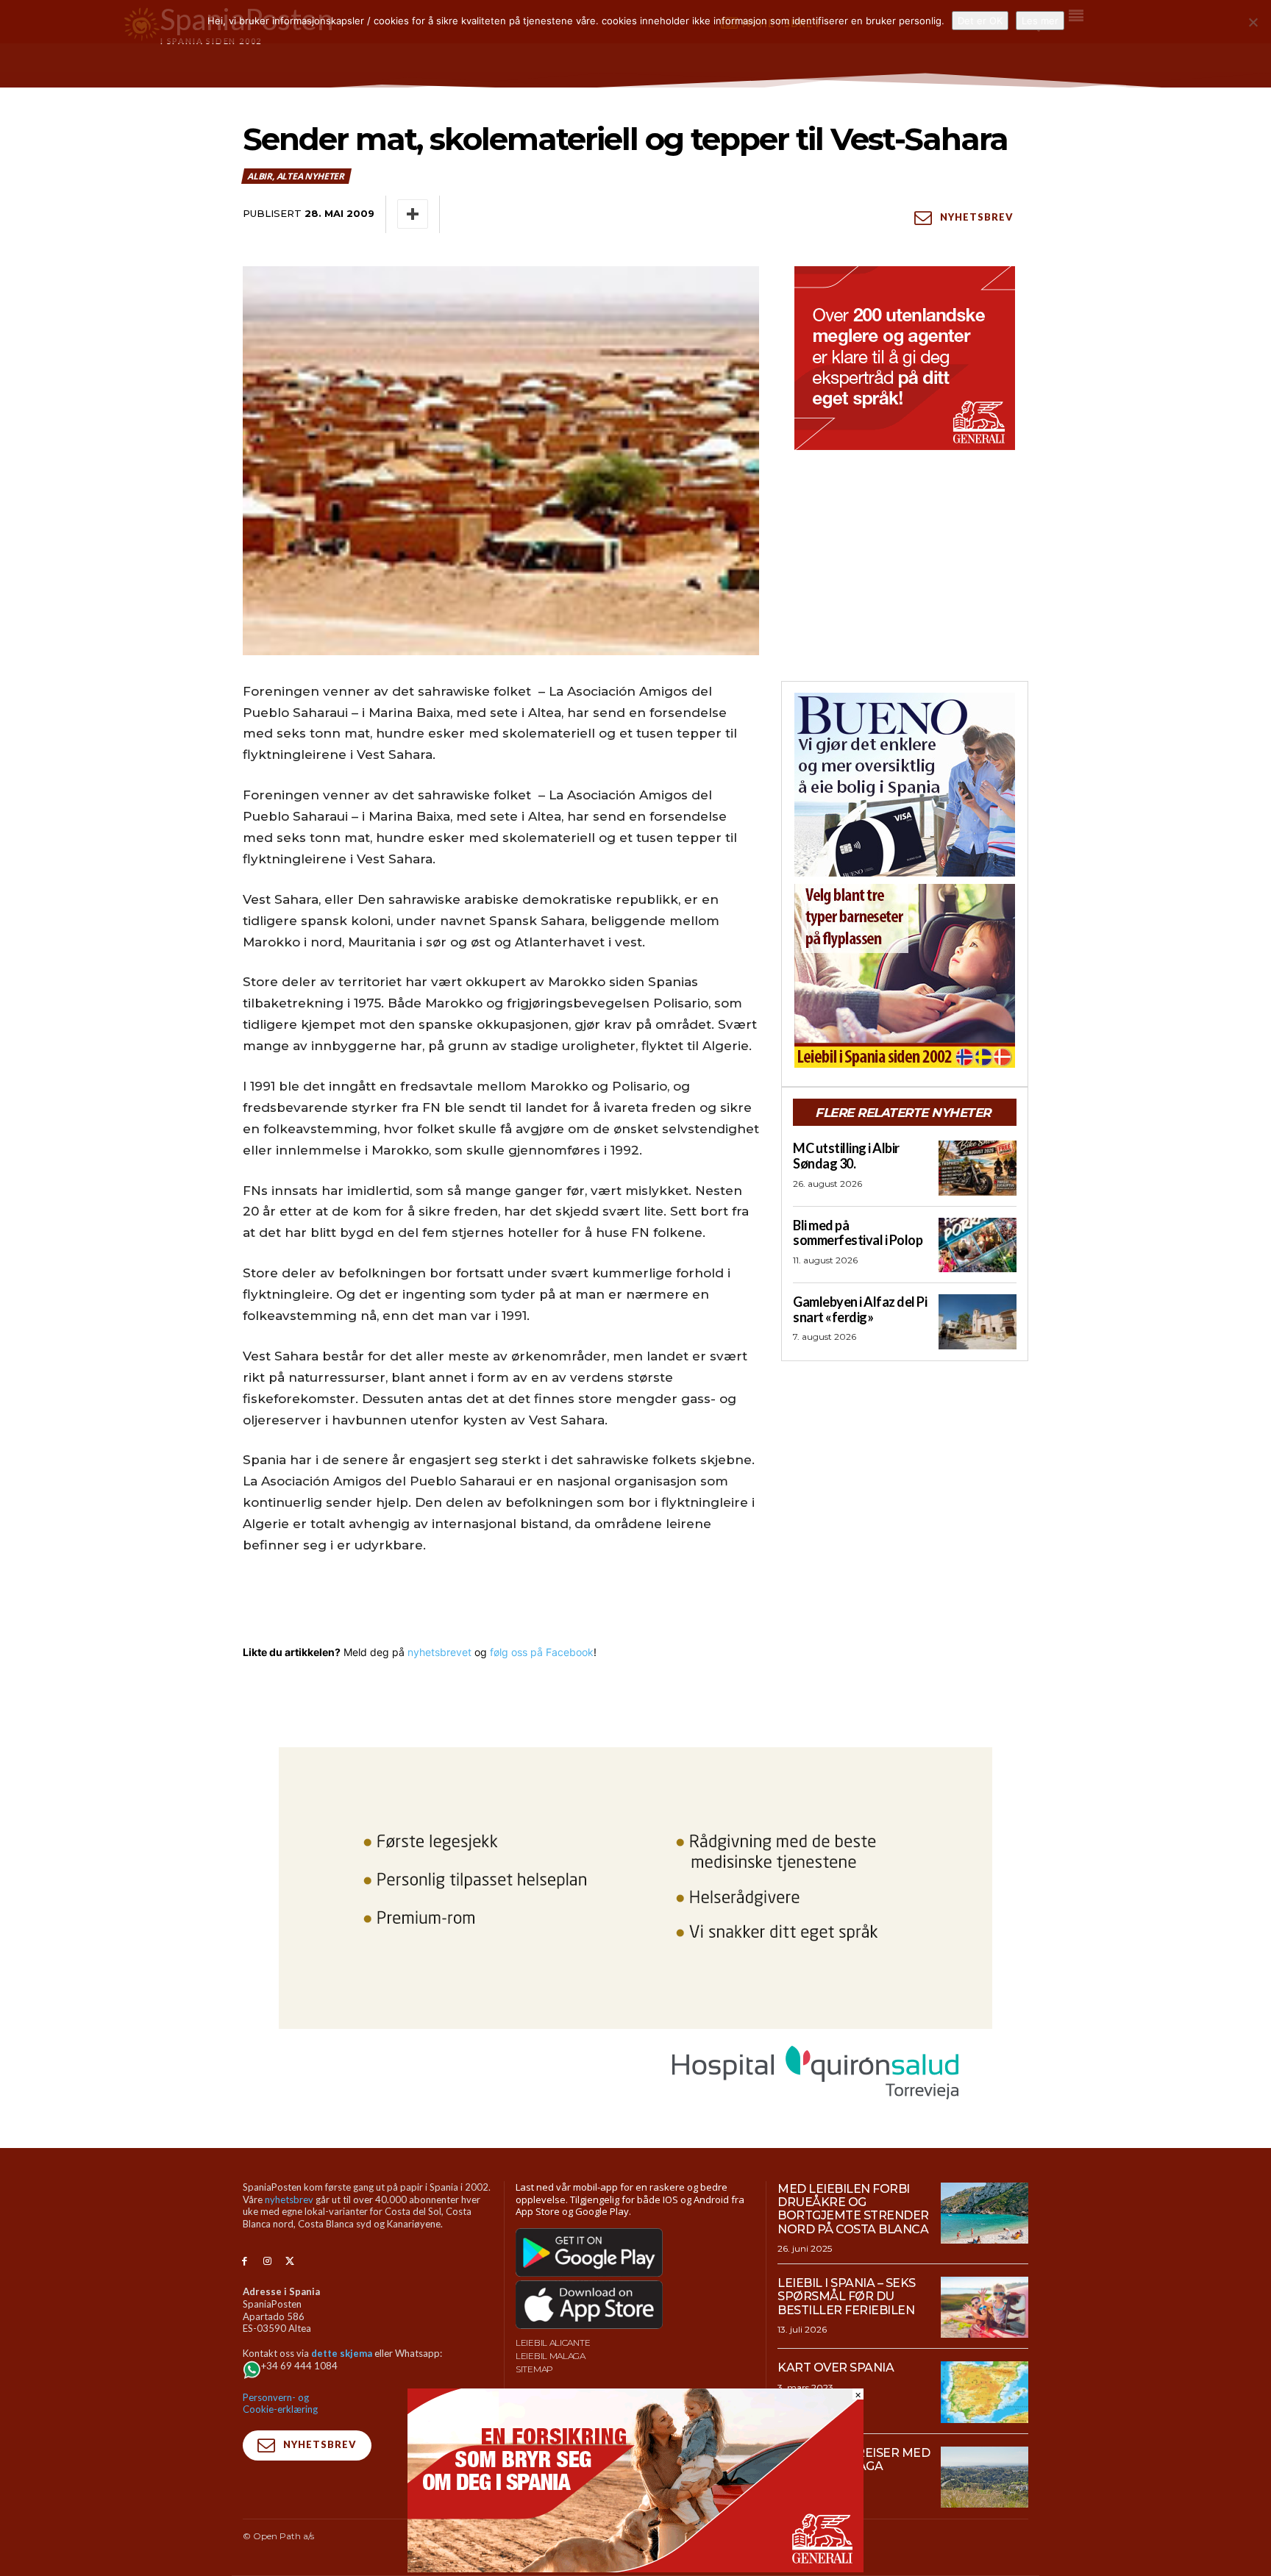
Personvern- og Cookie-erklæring (280, 2404)
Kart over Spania (836, 2368)
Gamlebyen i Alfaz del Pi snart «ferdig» (860, 1309)
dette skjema (342, 2353)
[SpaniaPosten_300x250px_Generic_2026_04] (905, 358)
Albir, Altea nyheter (296, 176)
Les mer (1040, 21)
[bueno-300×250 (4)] (905, 785)
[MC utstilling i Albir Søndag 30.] (978, 1168)
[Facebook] (245, 2262)
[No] (1253, 22)
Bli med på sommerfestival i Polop (858, 1233)
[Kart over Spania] (985, 2392)
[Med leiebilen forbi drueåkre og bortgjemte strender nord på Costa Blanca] (985, 2213)
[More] (413, 214)
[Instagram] (267, 2262)
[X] (290, 2262)
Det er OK (980, 21)
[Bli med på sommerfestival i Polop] (978, 1245)
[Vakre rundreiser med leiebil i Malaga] (985, 2477)
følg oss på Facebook (542, 1652)
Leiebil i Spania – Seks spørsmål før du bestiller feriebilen (847, 2297)
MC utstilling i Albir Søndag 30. (846, 1156)
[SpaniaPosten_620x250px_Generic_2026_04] (635, 2568)
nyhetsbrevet (439, 1652)
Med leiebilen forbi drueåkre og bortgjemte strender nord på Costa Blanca (853, 2209)
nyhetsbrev (289, 2199)
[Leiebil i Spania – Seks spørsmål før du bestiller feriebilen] (985, 2308)
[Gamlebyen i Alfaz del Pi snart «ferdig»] (978, 1321)
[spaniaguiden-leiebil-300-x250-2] (905, 976)
